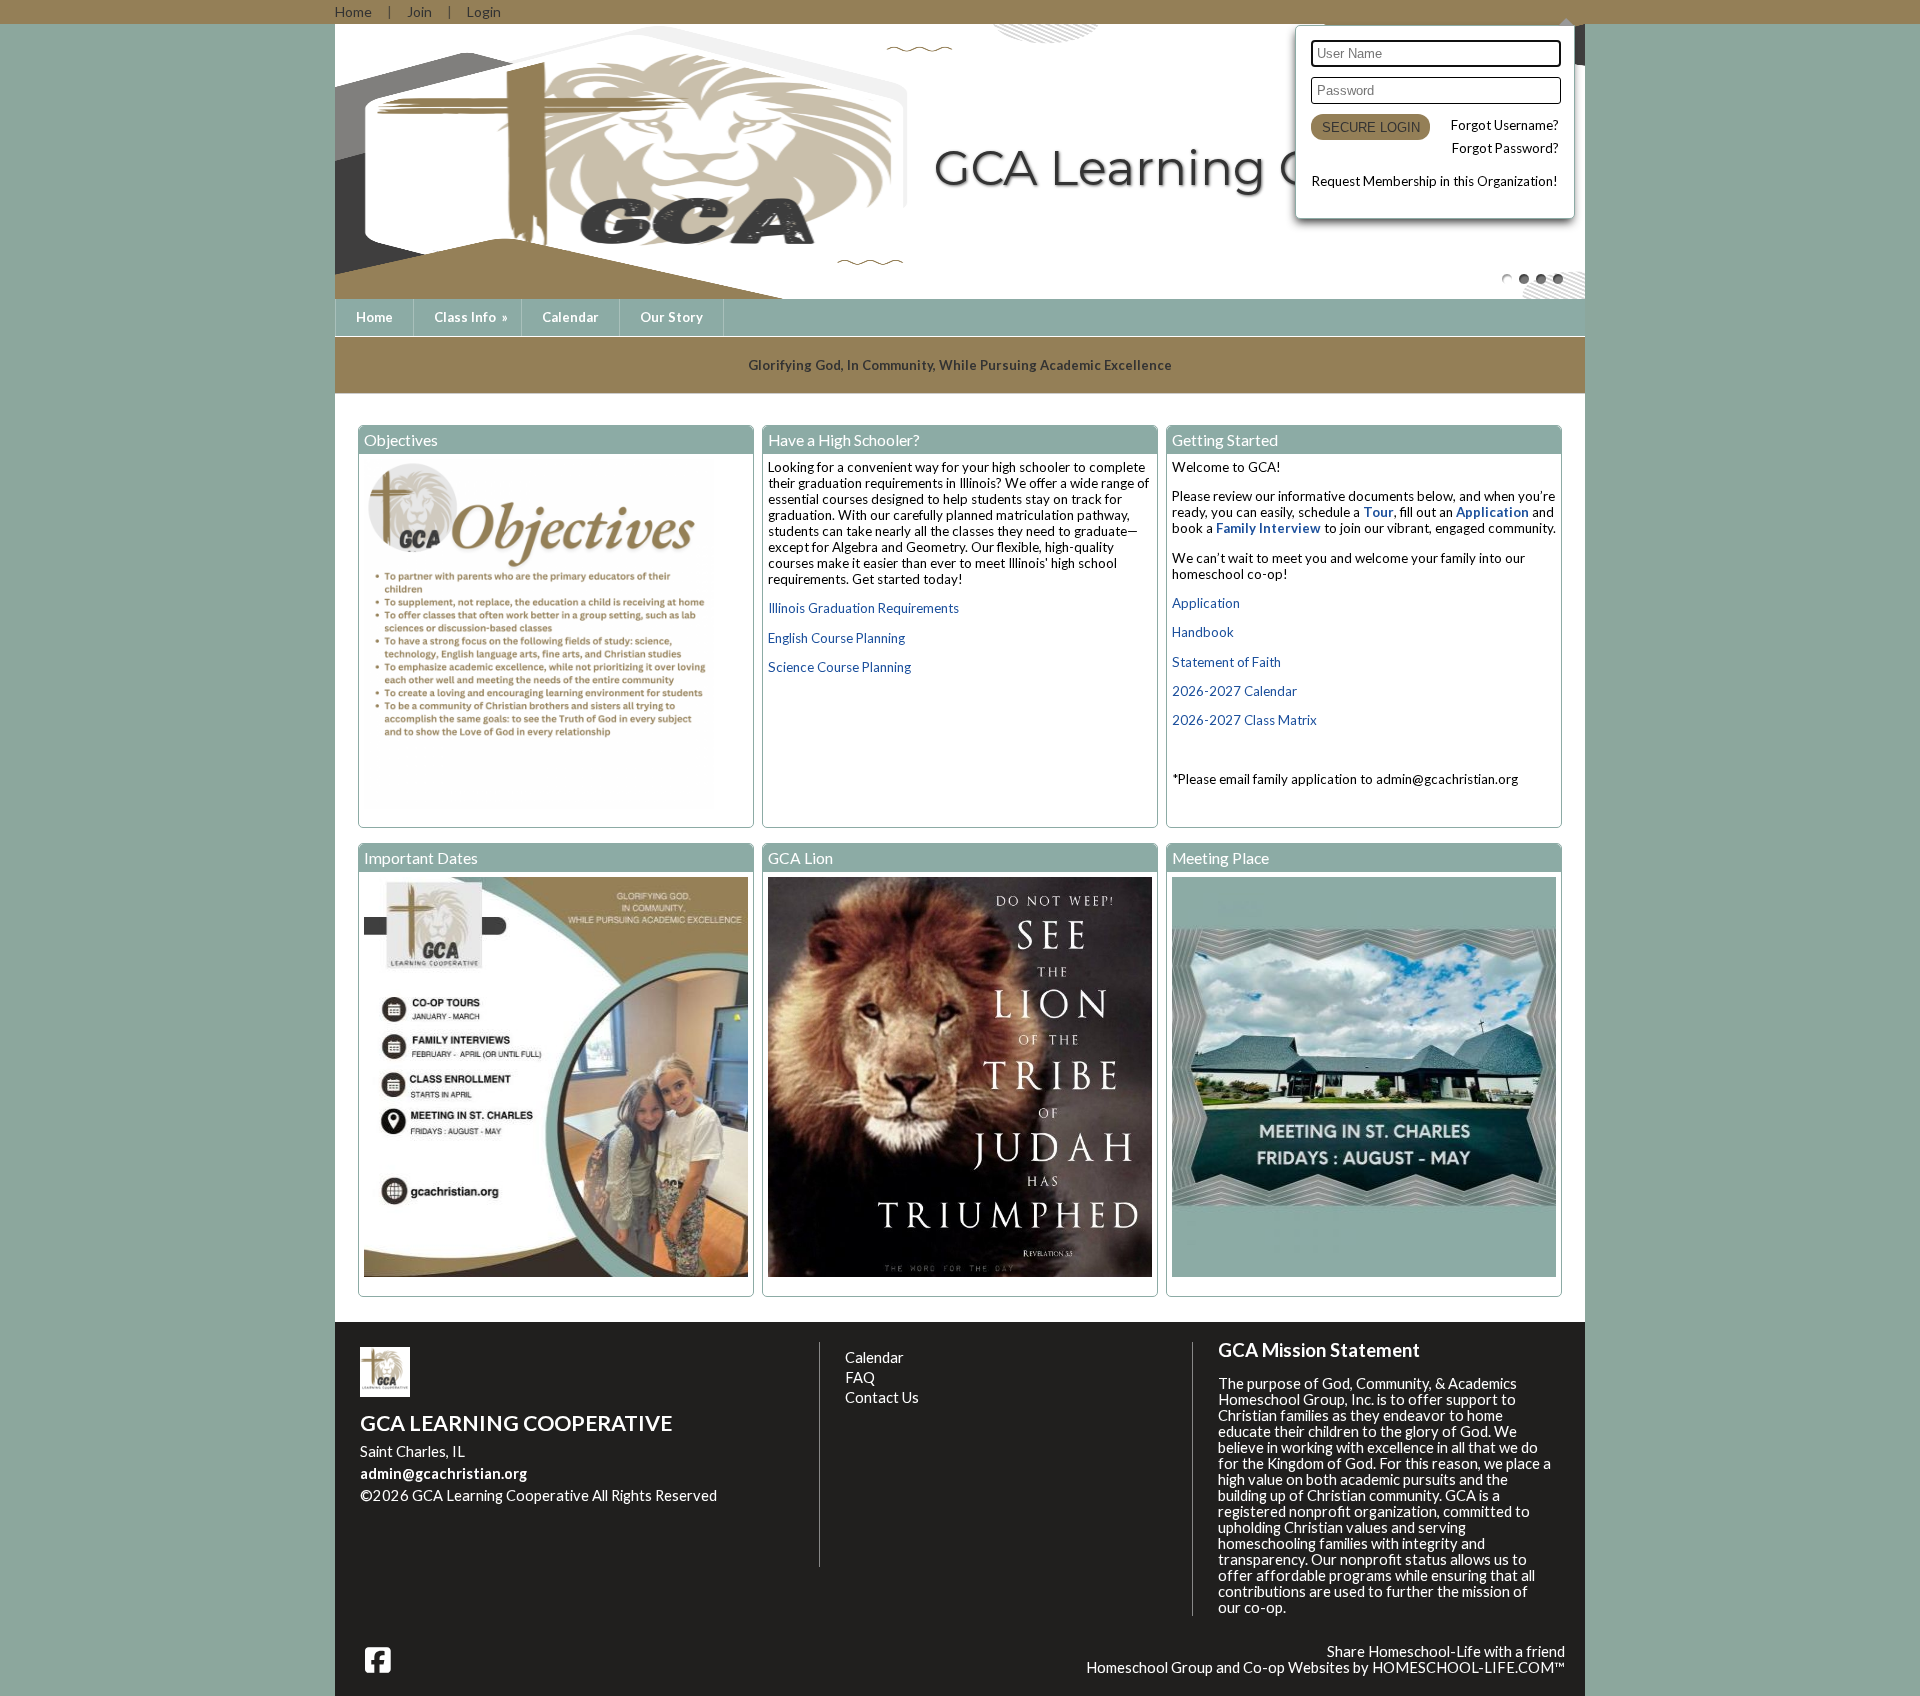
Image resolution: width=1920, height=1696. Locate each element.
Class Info (472, 317)
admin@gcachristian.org (443, 1473)
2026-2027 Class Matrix (1244, 720)
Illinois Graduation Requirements (863, 608)
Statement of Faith (1226, 662)
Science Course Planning (839, 667)
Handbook (1203, 632)
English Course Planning (836, 638)
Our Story (671, 317)
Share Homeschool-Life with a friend (1446, 1651)
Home (374, 317)
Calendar (570, 317)
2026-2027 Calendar (1234, 691)
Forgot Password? (1505, 148)
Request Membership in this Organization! (1435, 181)
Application (1492, 512)
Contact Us (882, 1397)
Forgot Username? (1505, 125)
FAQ (860, 1377)
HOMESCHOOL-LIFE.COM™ (1468, 1667)
